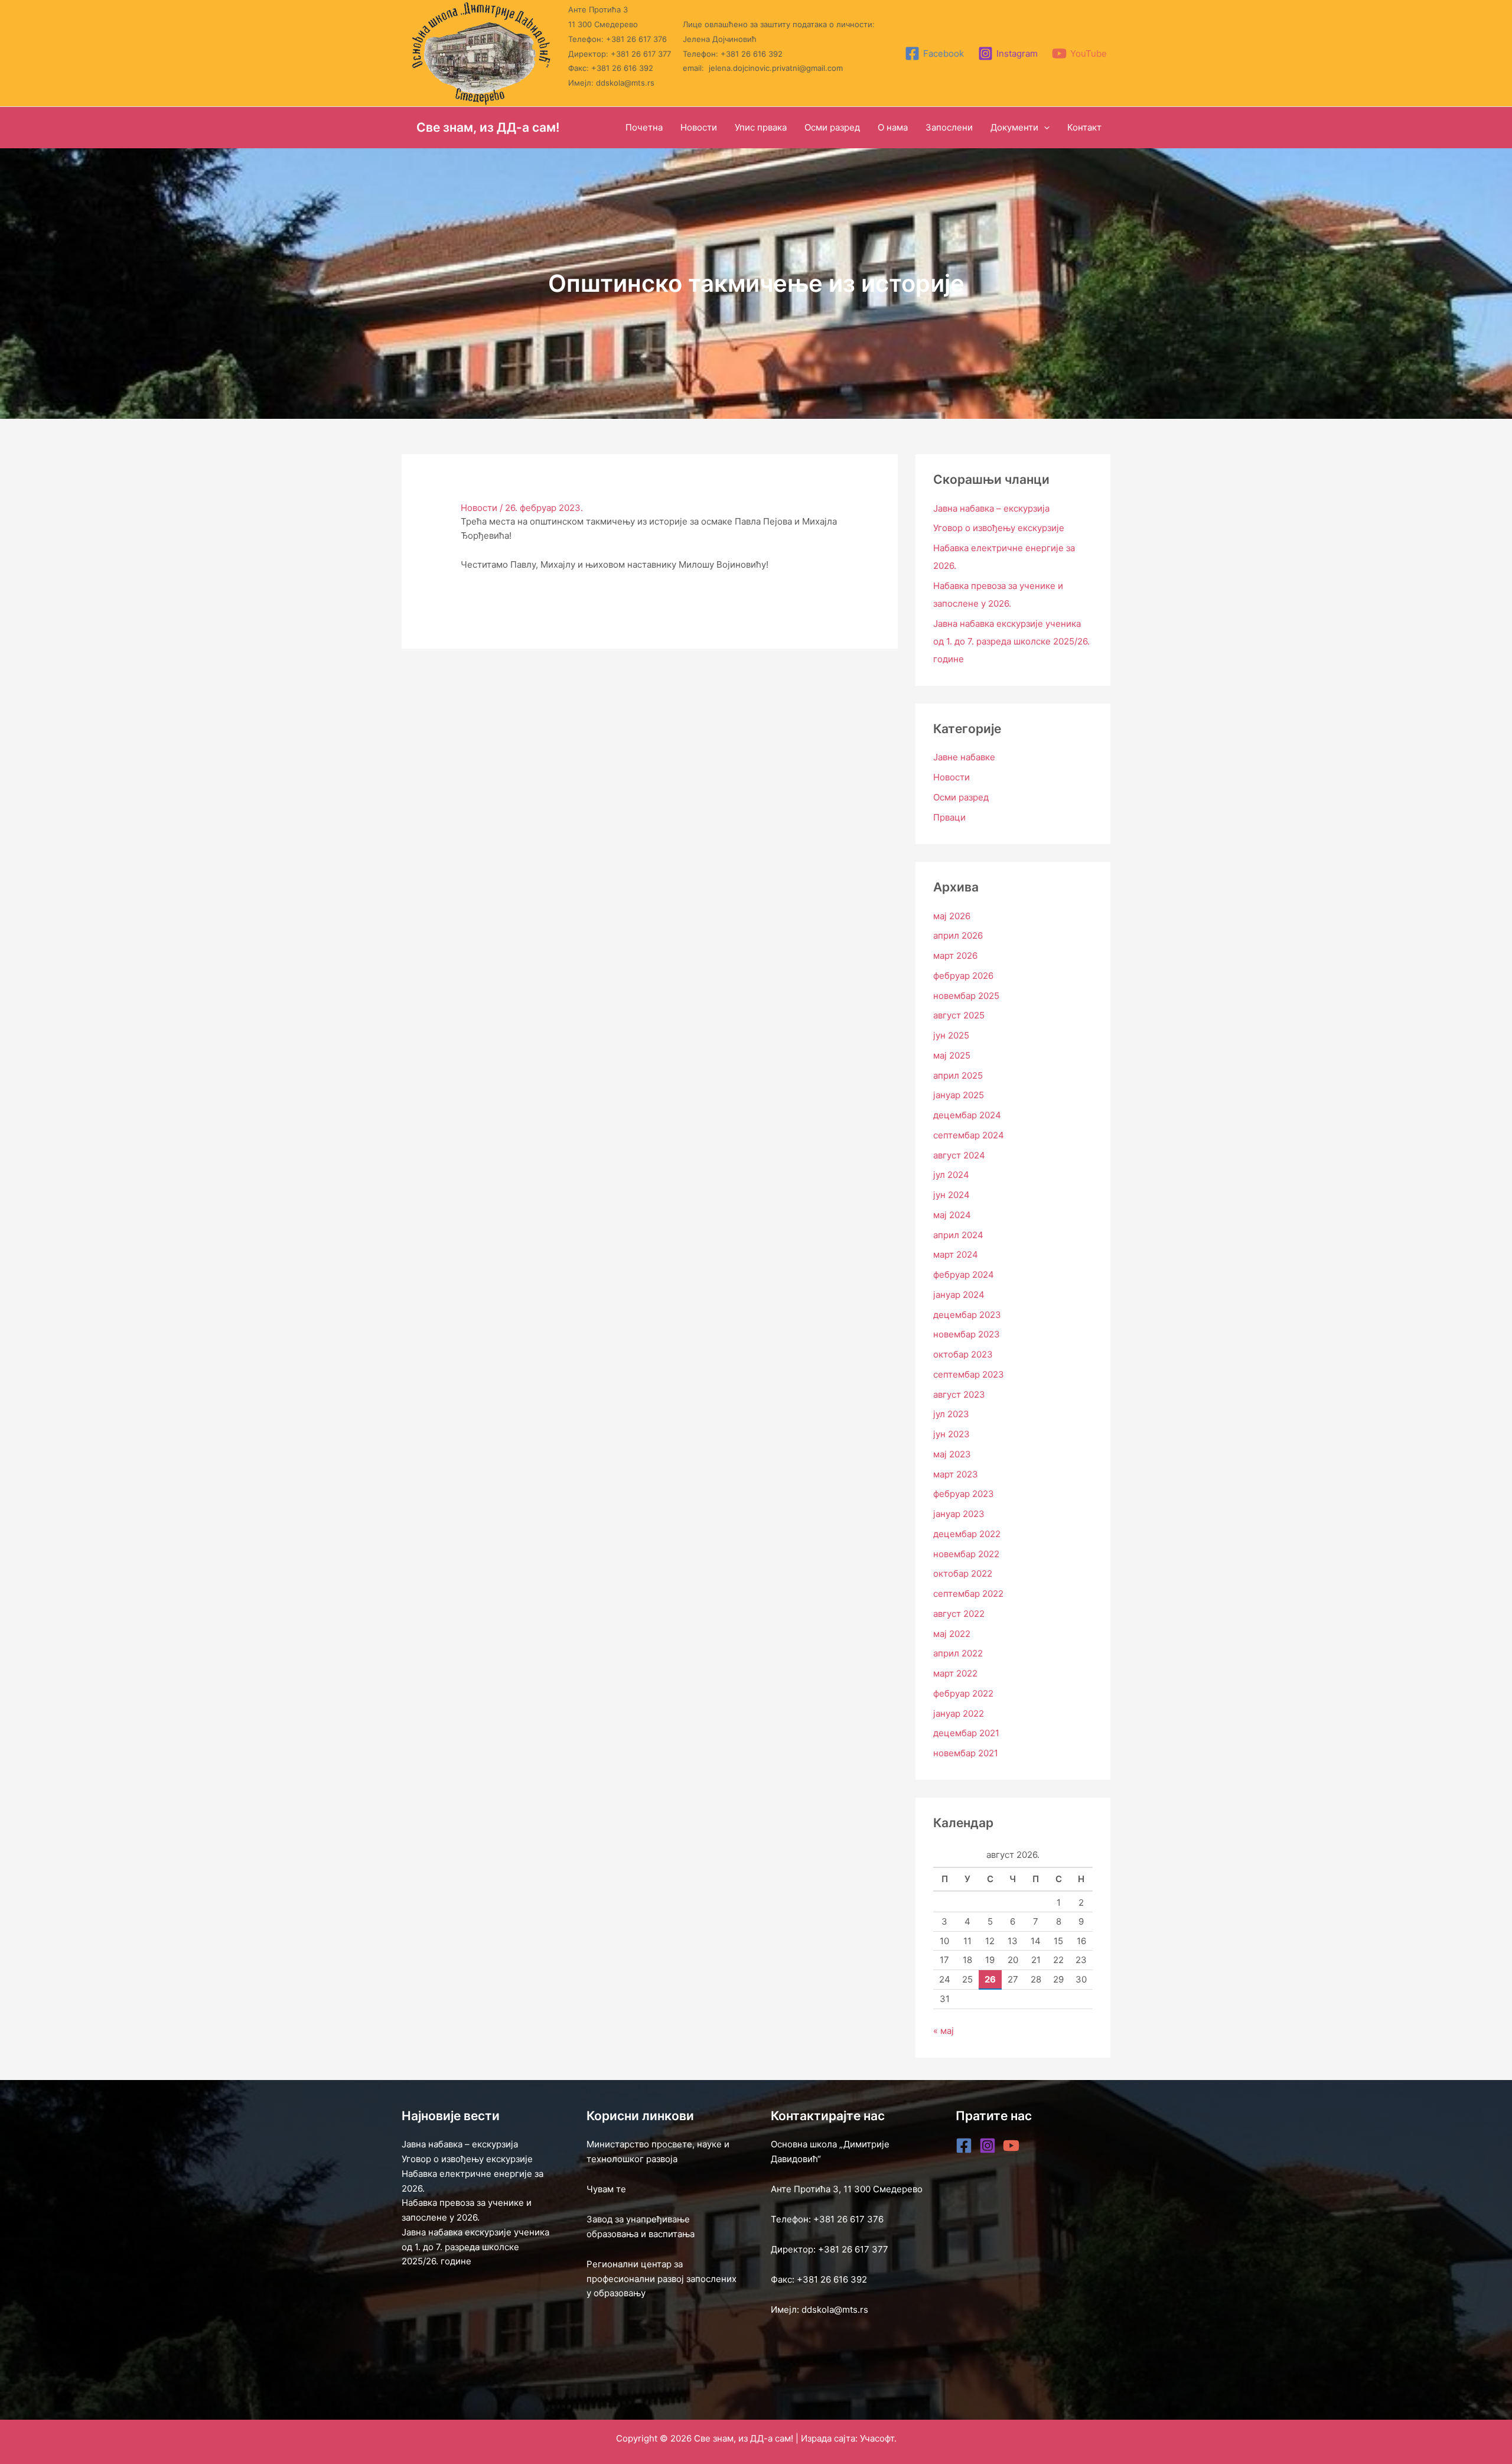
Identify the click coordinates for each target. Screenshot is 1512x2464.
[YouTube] (1011, 2146)
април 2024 (958, 1235)
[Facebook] (964, 2146)
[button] (1044, 128)
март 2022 (955, 1673)
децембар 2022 (967, 1534)
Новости (479, 508)
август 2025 (959, 1015)
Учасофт (877, 2438)
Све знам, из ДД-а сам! (488, 127)
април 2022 (958, 1653)
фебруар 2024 (964, 1275)
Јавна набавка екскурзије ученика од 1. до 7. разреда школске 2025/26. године (1011, 641)
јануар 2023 (959, 1514)
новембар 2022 (966, 1554)
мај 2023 (952, 1454)
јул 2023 (951, 1414)
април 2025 (958, 1075)
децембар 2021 (966, 1733)
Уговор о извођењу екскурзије (999, 528)
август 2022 (959, 1614)
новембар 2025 (966, 996)
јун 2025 (951, 1035)
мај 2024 (952, 1215)
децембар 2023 (967, 1315)
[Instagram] (988, 2146)
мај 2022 (952, 1634)
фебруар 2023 (964, 1494)
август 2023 (959, 1394)
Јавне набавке (964, 757)
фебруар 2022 (963, 1693)
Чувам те (606, 2189)
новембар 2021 (966, 1753)
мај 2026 (952, 916)
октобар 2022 (963, 1573)
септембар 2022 (968, 1594)
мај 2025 (952, 1055)
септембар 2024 (969, 1135)
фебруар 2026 (963, 976)
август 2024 (959, 1155)
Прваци (949, 817)
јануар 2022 (959, 1713)
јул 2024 (951, 1175)
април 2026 (958, 935)
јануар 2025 (959, 1095)
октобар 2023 (963, 1354)
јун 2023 (951, 1434)
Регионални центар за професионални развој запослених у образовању (661, 2279)
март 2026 (955, 956)
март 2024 (956, 1254)
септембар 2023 (969, 1374)
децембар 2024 (967, 1115)
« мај (944, 2031)
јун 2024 (951, 1195)
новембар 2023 (967, 1334)
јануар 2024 (959, 1295)
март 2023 (956, 1474)
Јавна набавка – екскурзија (991, 508)
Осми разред (961, 797)
